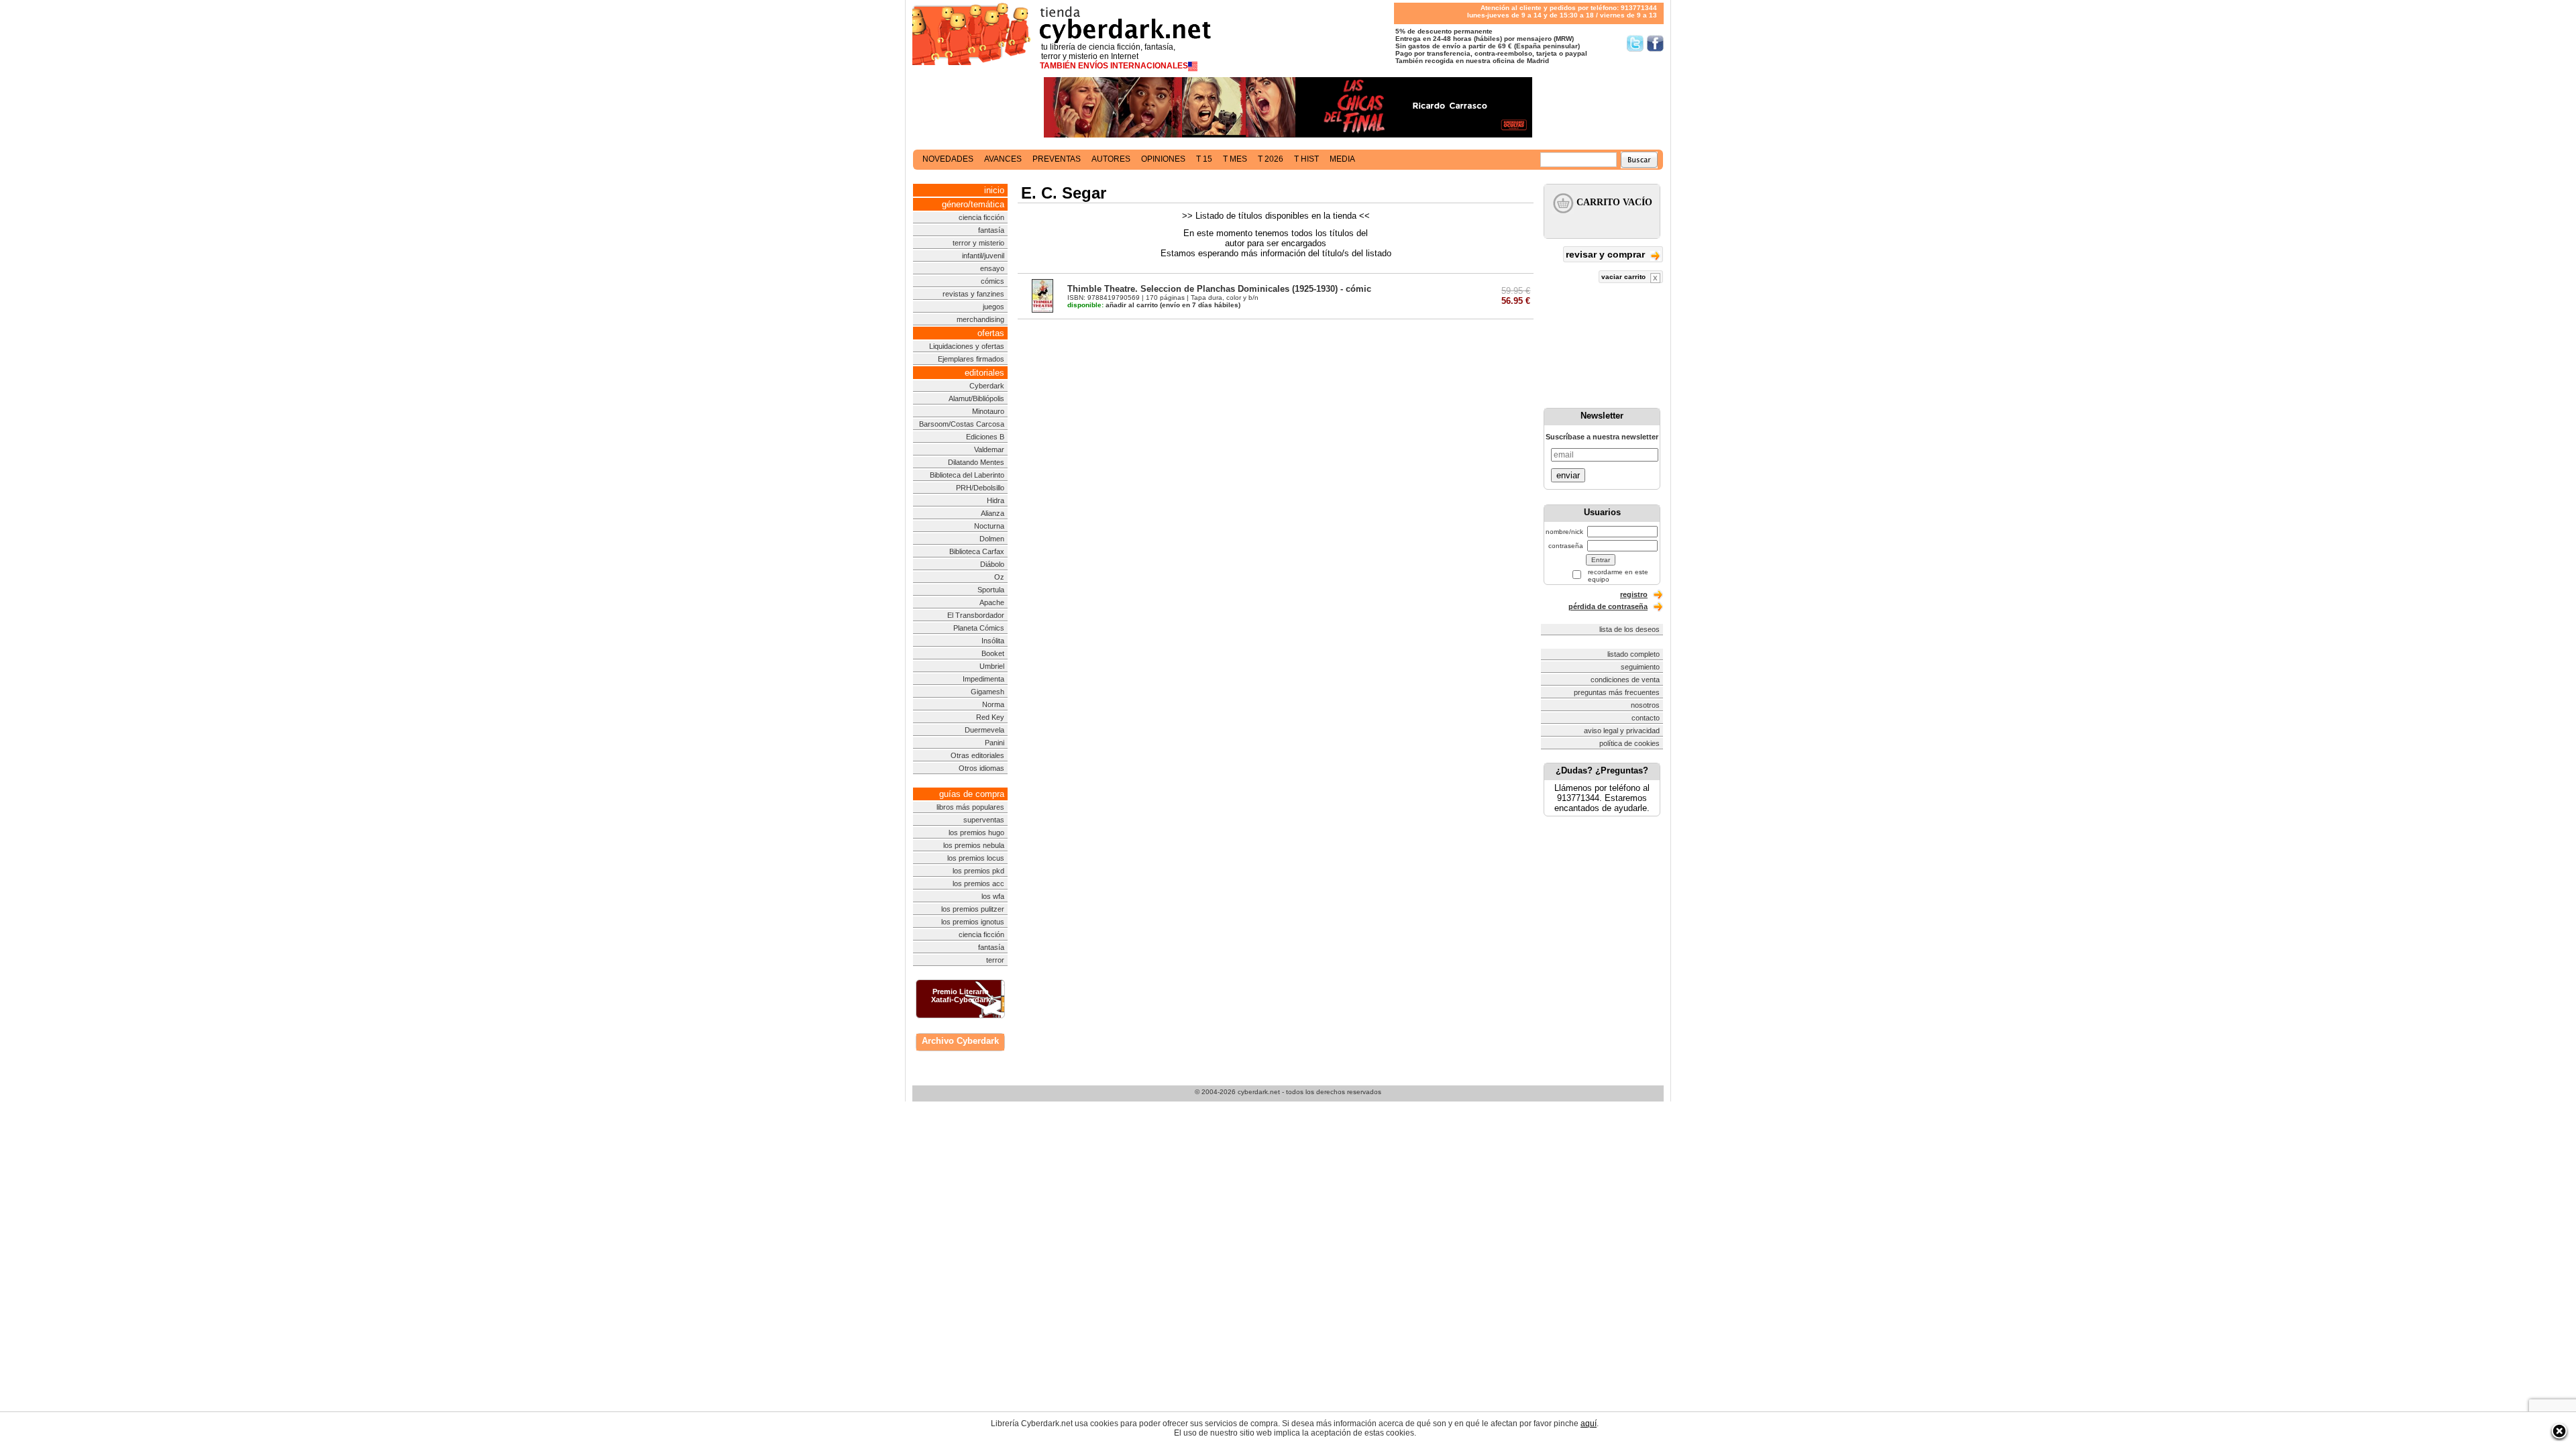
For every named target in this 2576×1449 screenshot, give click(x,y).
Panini (995, 743)
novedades (948, 159)
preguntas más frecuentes (1617, 692)
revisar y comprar (1607, 254)
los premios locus (976, 858)
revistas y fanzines (973, 294)
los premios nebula (974, 845)
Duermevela (984, 730)
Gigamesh (987, 692)
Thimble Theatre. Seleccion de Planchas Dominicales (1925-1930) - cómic (1219, 289)
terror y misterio (978, 243)
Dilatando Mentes (976, 462)
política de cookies (1629, 743)
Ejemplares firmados (971, 359)
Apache (992, 602)
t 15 (1204, 159)
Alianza (992, 513)
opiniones (1163, 159)
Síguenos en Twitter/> (1635, 43)
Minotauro (988, 411)
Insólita (993, 641)
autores (1111, 159)
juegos (994, 307)
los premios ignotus (973, 922)
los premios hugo (976, 833)
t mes (1235, 159)
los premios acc (978, 883)
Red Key (990, 717)
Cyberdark (987, 386)
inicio (994, 190)
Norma (993, 704)
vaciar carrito (1624, 277)
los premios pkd (978, 871)
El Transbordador (976, 615)
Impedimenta (983, 679)
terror (995, 960)
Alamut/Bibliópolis (976, 398)
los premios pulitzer (973, 909)
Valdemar (989, 449)
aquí (1589, 1424)
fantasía (991, 230)
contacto (1646, 718)
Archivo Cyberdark (960, 1041)
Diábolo (992, 564)
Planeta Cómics (979, 628)
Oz (999, 577)
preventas (1057, 159)
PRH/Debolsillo (980, 488)
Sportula (991, 590)
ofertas (991, 333)
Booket (993, 653)
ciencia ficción (981, 217)
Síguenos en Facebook (1655, 43)
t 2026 (1271, 159)
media (1342, 159)
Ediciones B (985, 437)
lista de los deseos (1629, 629)
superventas (984, 820)
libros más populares (970, 807)
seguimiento (1640, 667)
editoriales (984, 373)
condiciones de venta (1625, 680)
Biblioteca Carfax (977, 551)
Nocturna (989, 526)
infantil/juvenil (983, 256)
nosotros (1645, 705)
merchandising (980, 319)
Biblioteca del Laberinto (967, 475)
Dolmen (992, 539)
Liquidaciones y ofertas (967, 346)
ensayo (992, 268)
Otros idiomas (981, 768)
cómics (992, 281)
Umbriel (992, 666)
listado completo (1633, 654)
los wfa (993, 896)
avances (1003, 159)
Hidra (996, 500)
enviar (1568, 475)
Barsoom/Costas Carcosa (962, 424)
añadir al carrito (1113, 305)
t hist (1306, 159)
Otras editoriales (977, 755)
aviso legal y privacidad (1622, 731)
